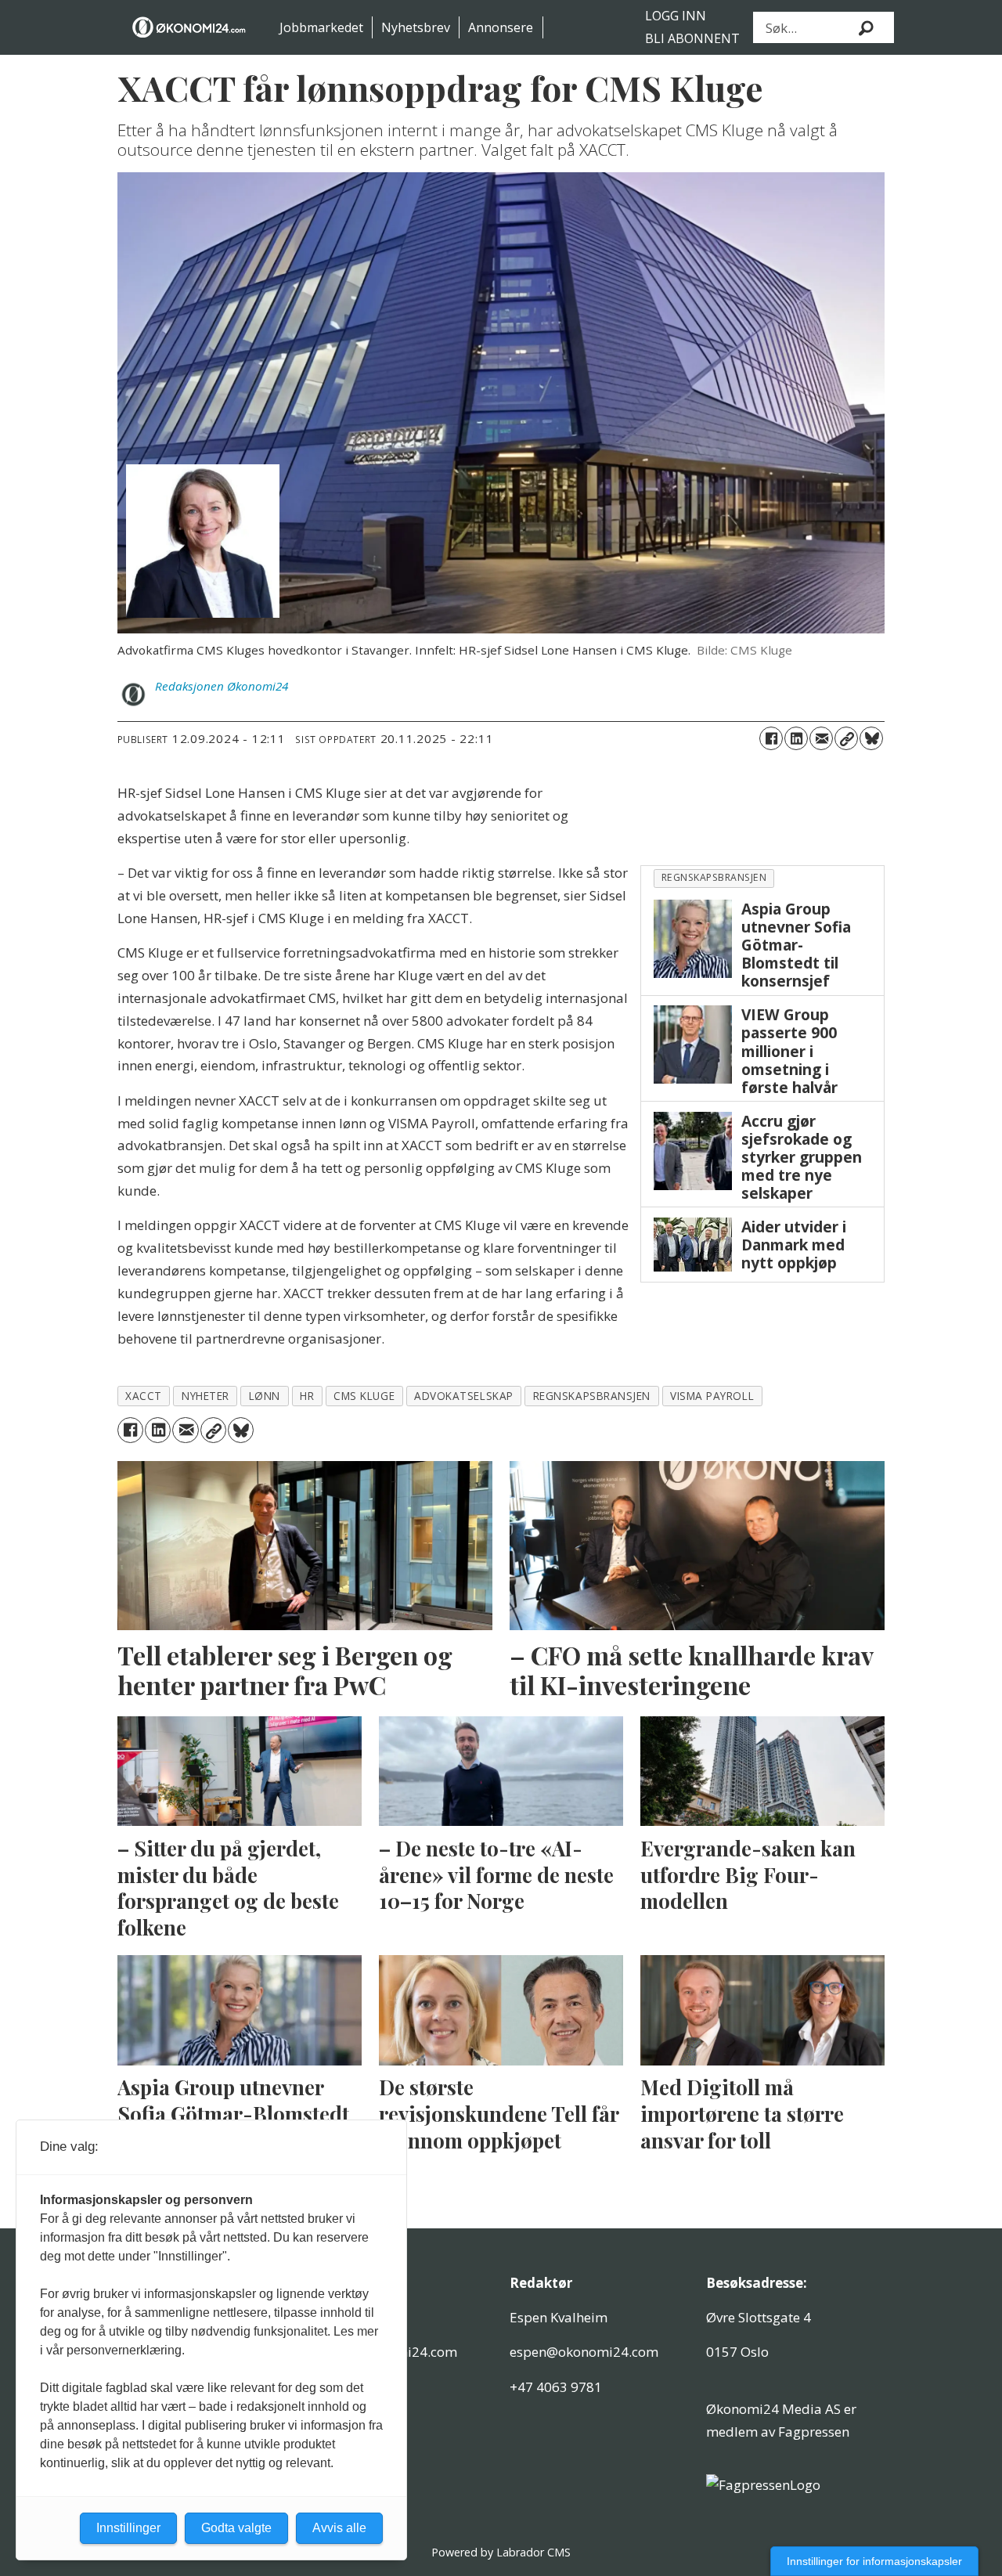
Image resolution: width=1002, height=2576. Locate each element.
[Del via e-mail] (821, 738)
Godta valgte (236, 2528)
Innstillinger (128, 2528)
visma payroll (712, 1396)
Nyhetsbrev (416, 27)
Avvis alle (339, 2528)
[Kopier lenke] (846, 738)
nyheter (205, 1396)
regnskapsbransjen (714, 877)
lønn (265, 1396)
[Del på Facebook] (771, 738)
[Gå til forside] (190, 27)
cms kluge (364, 1396)
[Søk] (867, 27)
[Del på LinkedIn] (796, 738)
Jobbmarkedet (321, 27)
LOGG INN (676, 16)
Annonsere (501, 27)
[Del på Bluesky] (871, 738)
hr (307, 1396)
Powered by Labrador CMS (501, 2552)
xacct (144, 1396)
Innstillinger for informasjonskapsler (874, 2561)
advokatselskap (464, 1396)
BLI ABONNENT (692, 38)
